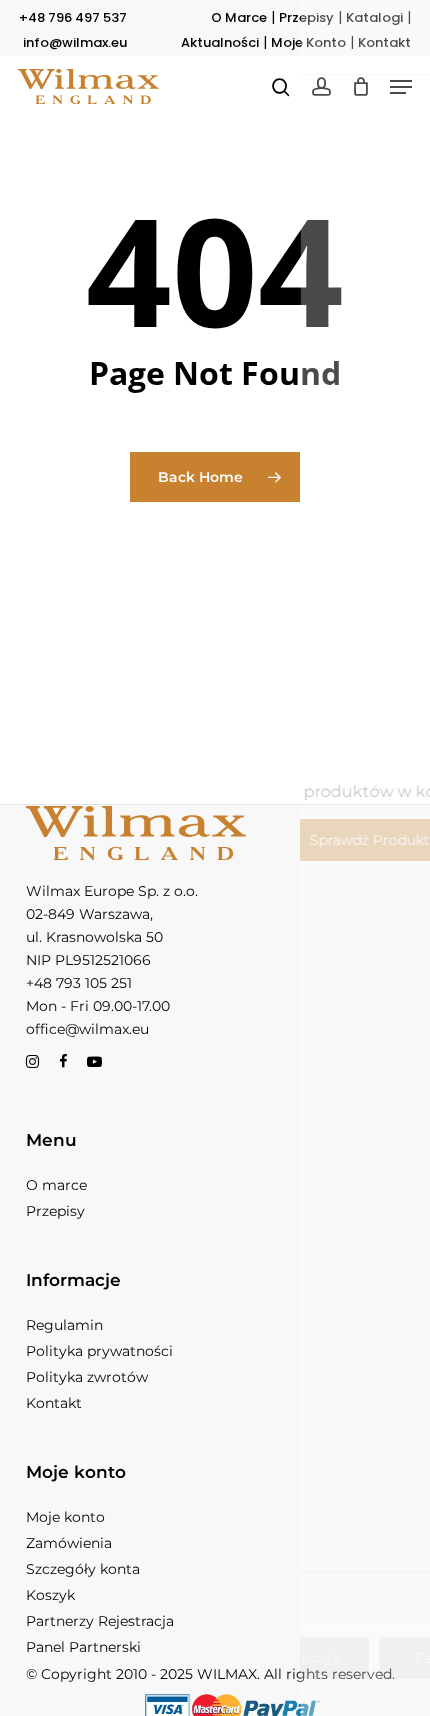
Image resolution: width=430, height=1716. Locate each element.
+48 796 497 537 (73, 17)
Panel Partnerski (83, 1647)
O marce (56, 1185)
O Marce (239, 17)
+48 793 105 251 (79, 983)
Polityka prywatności (99, 1351)
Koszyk (50, 1595)
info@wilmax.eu (75, 42)
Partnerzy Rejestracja (100, 1621)
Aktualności (220, 42)
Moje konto (65, 1517)
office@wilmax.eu (87, 1029)
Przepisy (306, 17)
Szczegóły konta (83, 1569)
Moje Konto (308, 42)
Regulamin (64, 1325)
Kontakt (384, 42)
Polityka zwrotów (87, 1377)
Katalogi (374, 17)
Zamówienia (69, 1543)
